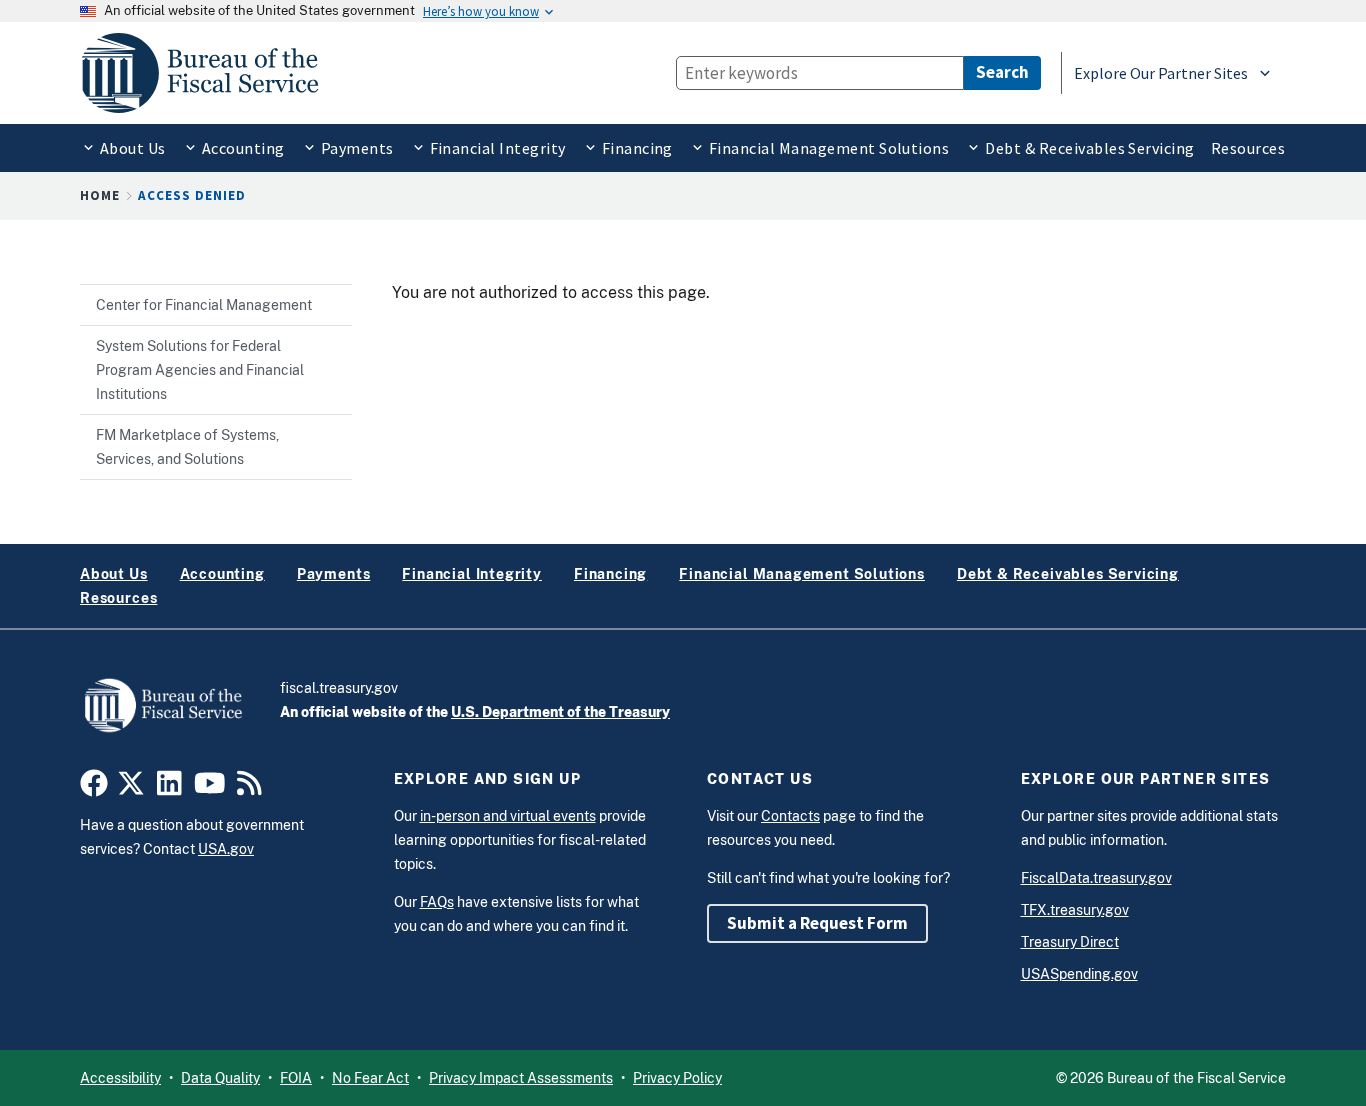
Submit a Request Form (817, 923)
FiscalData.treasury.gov (1096, 878)
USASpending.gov (1079, 974)
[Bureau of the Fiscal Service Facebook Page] (94, 788)
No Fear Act (370, 1078)
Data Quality (220, 1078)
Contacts (790, 816)
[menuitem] (123, 148)
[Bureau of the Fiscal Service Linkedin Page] (169, 788)
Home (100, 195)
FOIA (296, 1078)
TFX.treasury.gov (1075, 910)
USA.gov (226, 849)
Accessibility (120, 1078)
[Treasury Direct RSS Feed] (249, 788)
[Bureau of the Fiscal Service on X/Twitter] (131, 788)
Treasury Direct (1070, 942)
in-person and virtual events (508, 816)
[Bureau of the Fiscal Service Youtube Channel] (210, 788)
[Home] (209, 73)
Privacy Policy (677, 1078)
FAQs (437, 902)
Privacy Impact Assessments (521, 1078)
